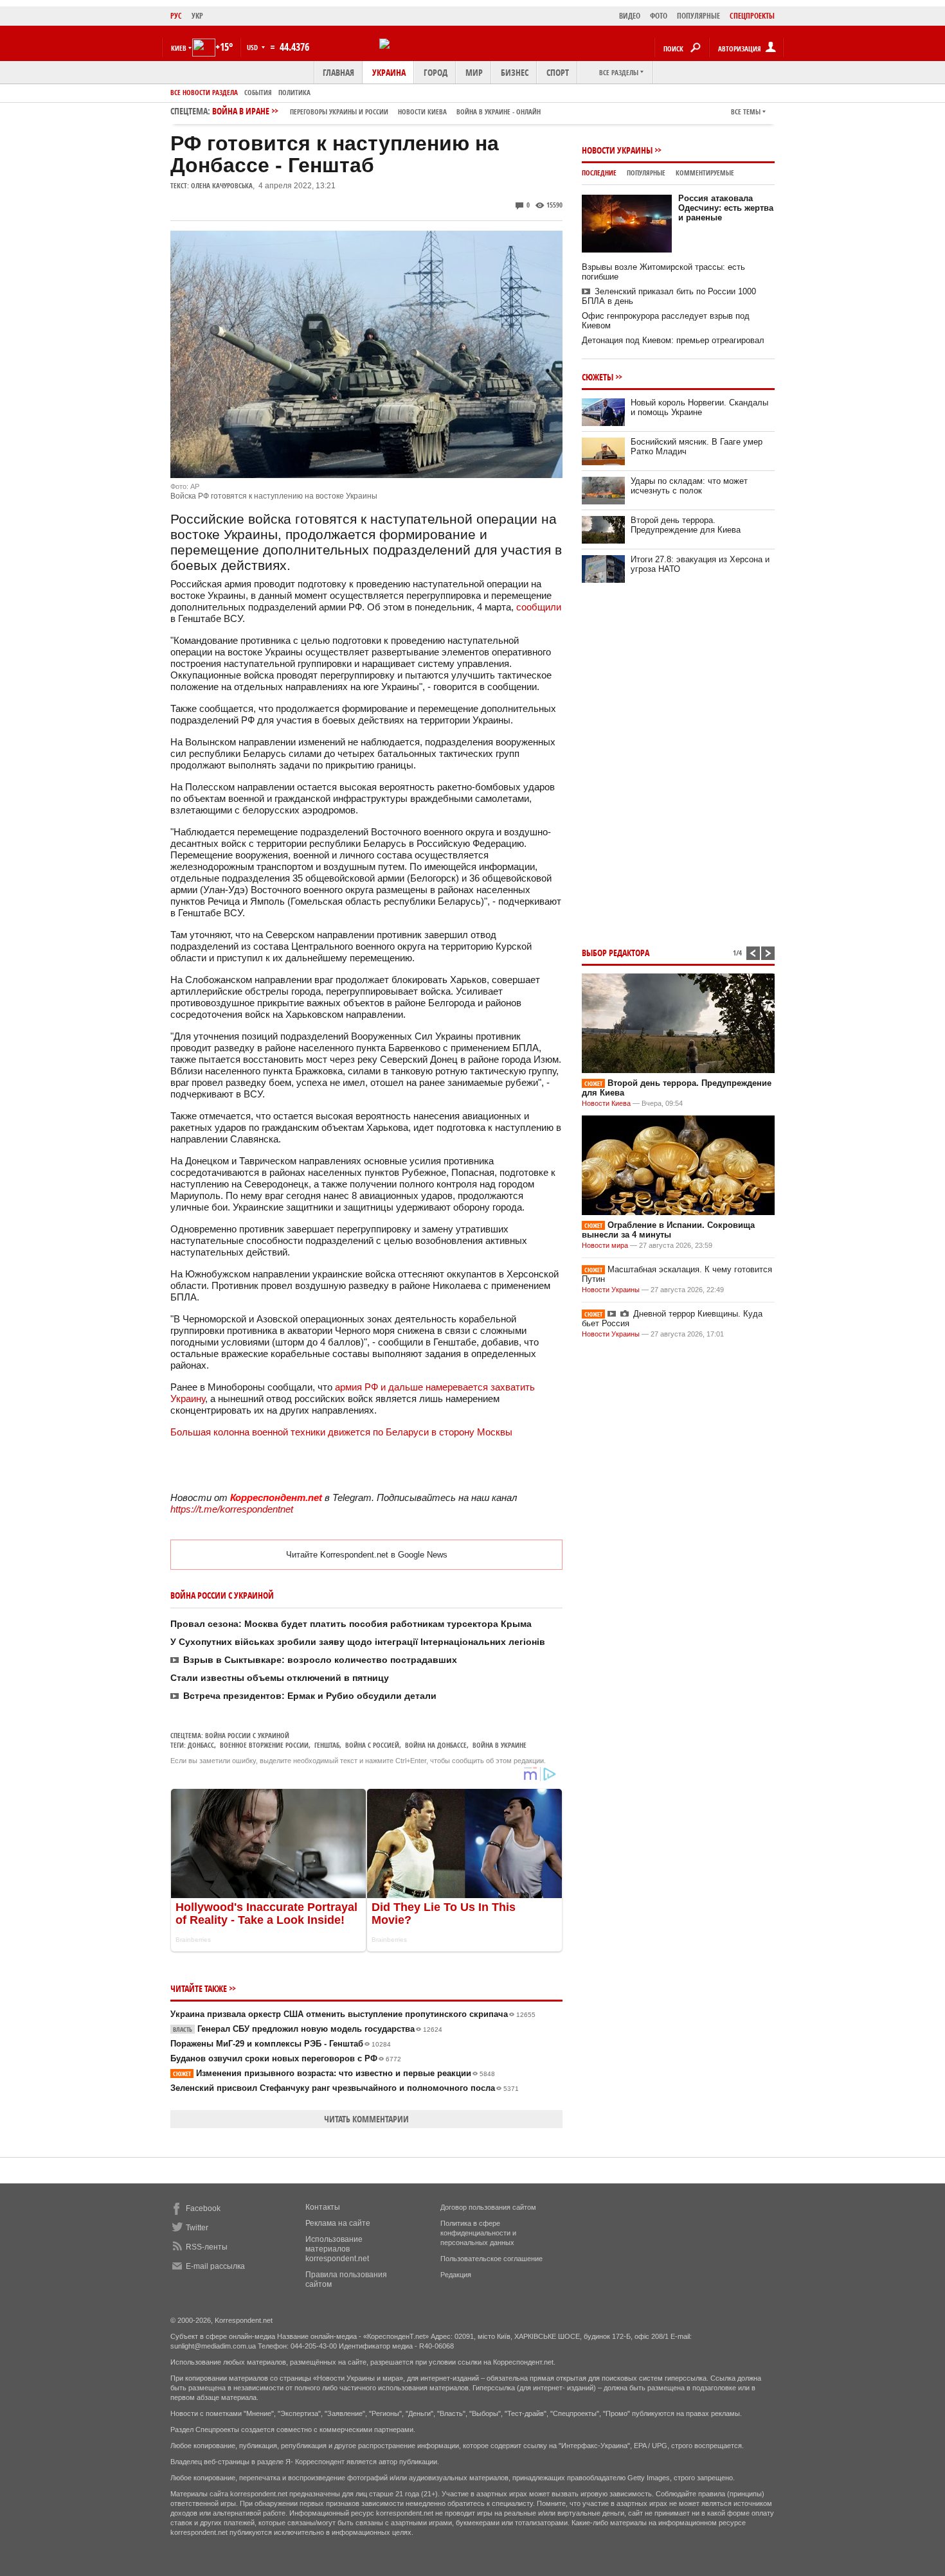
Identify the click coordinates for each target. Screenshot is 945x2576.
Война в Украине (500, 1745)
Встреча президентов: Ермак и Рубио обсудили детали (310, 1696)
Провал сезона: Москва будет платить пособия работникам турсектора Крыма (351, 1624)
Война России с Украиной (247, 1735)
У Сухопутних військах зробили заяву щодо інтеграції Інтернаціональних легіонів (358, 1642)
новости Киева (422, 111)
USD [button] (253, 47)
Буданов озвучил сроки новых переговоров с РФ (286, 2058)
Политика (294, 92)
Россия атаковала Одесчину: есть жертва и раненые (726, 208)
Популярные (646, 173)
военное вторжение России (264, 1745)
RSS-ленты (207, 2247)
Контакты (323, 2207)
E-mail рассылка (215, 2266)
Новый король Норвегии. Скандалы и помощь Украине (699, 407)
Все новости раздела (204, 92)
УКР (197, 16)
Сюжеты (598, 377)
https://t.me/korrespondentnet (232, 1509)
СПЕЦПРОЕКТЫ (752, 16)
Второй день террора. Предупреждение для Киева (686, 525)
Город (436, 72)
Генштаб (327, 1745)
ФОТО (659, 16)
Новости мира (605, 1245)
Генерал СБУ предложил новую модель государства (308, 2029)
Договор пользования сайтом (488, 2207)
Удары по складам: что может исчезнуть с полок (689, 486)
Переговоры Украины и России (339, 111)
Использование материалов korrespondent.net (337, 2249)
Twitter (197, 2228)
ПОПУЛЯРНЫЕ (698, 16)
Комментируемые (705, 173)
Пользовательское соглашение (491, 2259)
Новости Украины (617, 150)
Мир (474, 72)
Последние (599, 173)
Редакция (456, 2275)
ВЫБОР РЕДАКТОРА (616, 953)
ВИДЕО (630, 16)
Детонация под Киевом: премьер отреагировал (673, 340)
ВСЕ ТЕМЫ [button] (746, 111)
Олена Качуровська (222, 185)
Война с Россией (372, 1745)
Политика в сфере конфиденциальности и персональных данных (478, 2233)
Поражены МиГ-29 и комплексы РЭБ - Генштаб (281, 2044)
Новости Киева (606, 1103)
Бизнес (515, 72)
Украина (389, 72)
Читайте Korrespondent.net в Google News (367, 1555)
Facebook (203, 2208)
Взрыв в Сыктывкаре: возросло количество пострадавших (320, 1660)
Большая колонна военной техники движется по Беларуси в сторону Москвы (341, 1432)
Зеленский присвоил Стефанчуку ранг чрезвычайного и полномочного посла (345, 2088)
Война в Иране (376, 111)
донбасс (201, 1745)
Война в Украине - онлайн (499, 111)
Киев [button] (179, 48)
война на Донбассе (436, 1745)
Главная (338, 72)
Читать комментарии (366, 2119)
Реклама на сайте (338, 2223)
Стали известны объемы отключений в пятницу (280, 1678)
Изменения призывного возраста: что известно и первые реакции (334, 2073)
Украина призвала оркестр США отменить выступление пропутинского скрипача (353, 2014)
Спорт (558, 72)
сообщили (539, 607)
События (258, 92)
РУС (176, 16)
